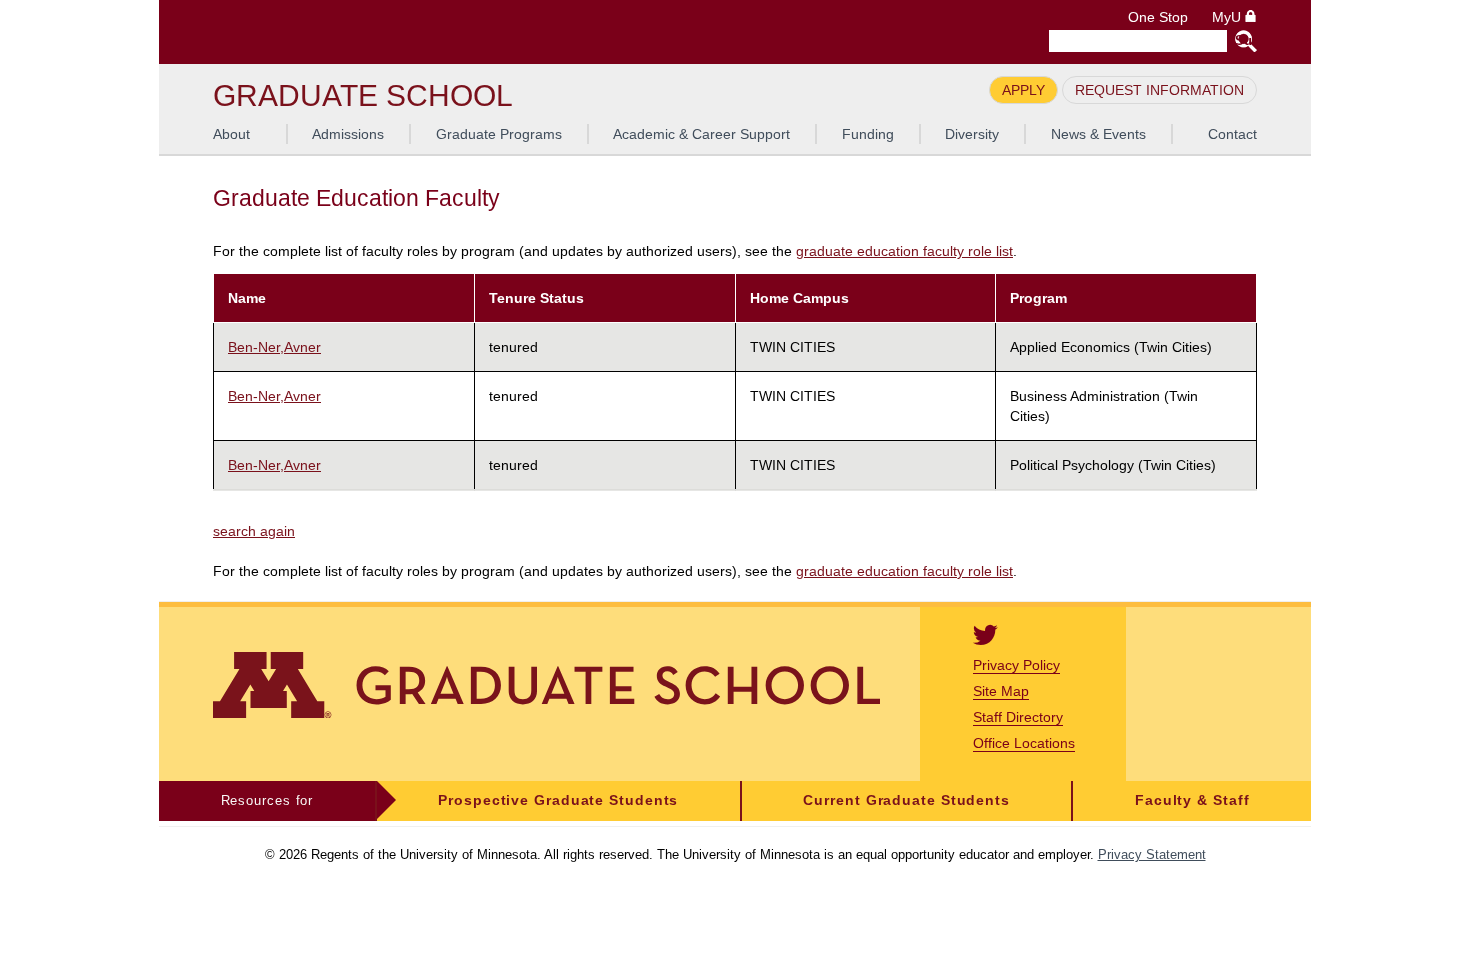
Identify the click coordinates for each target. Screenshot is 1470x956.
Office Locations (1024, 743)
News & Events (1098, 134)
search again (254, 531)
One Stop (1158, 17)
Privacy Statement (1152, 854)
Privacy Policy (1016, 665)
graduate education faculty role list (904, 251)
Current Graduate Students (906, 800)
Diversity (972, 134)
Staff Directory (1018, 717)
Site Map (1001, 691)
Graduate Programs (499, 134)
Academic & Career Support (701, 134)
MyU (1228, 17)
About (231, 134)
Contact (1232, 134)
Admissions (348, 134)
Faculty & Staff (1192, 800)
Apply (1023, 90)
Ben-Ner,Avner (274, 347)
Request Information (1159, 90)
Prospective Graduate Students (558, 800)
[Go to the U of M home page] (357, 32)
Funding (868, 134)
